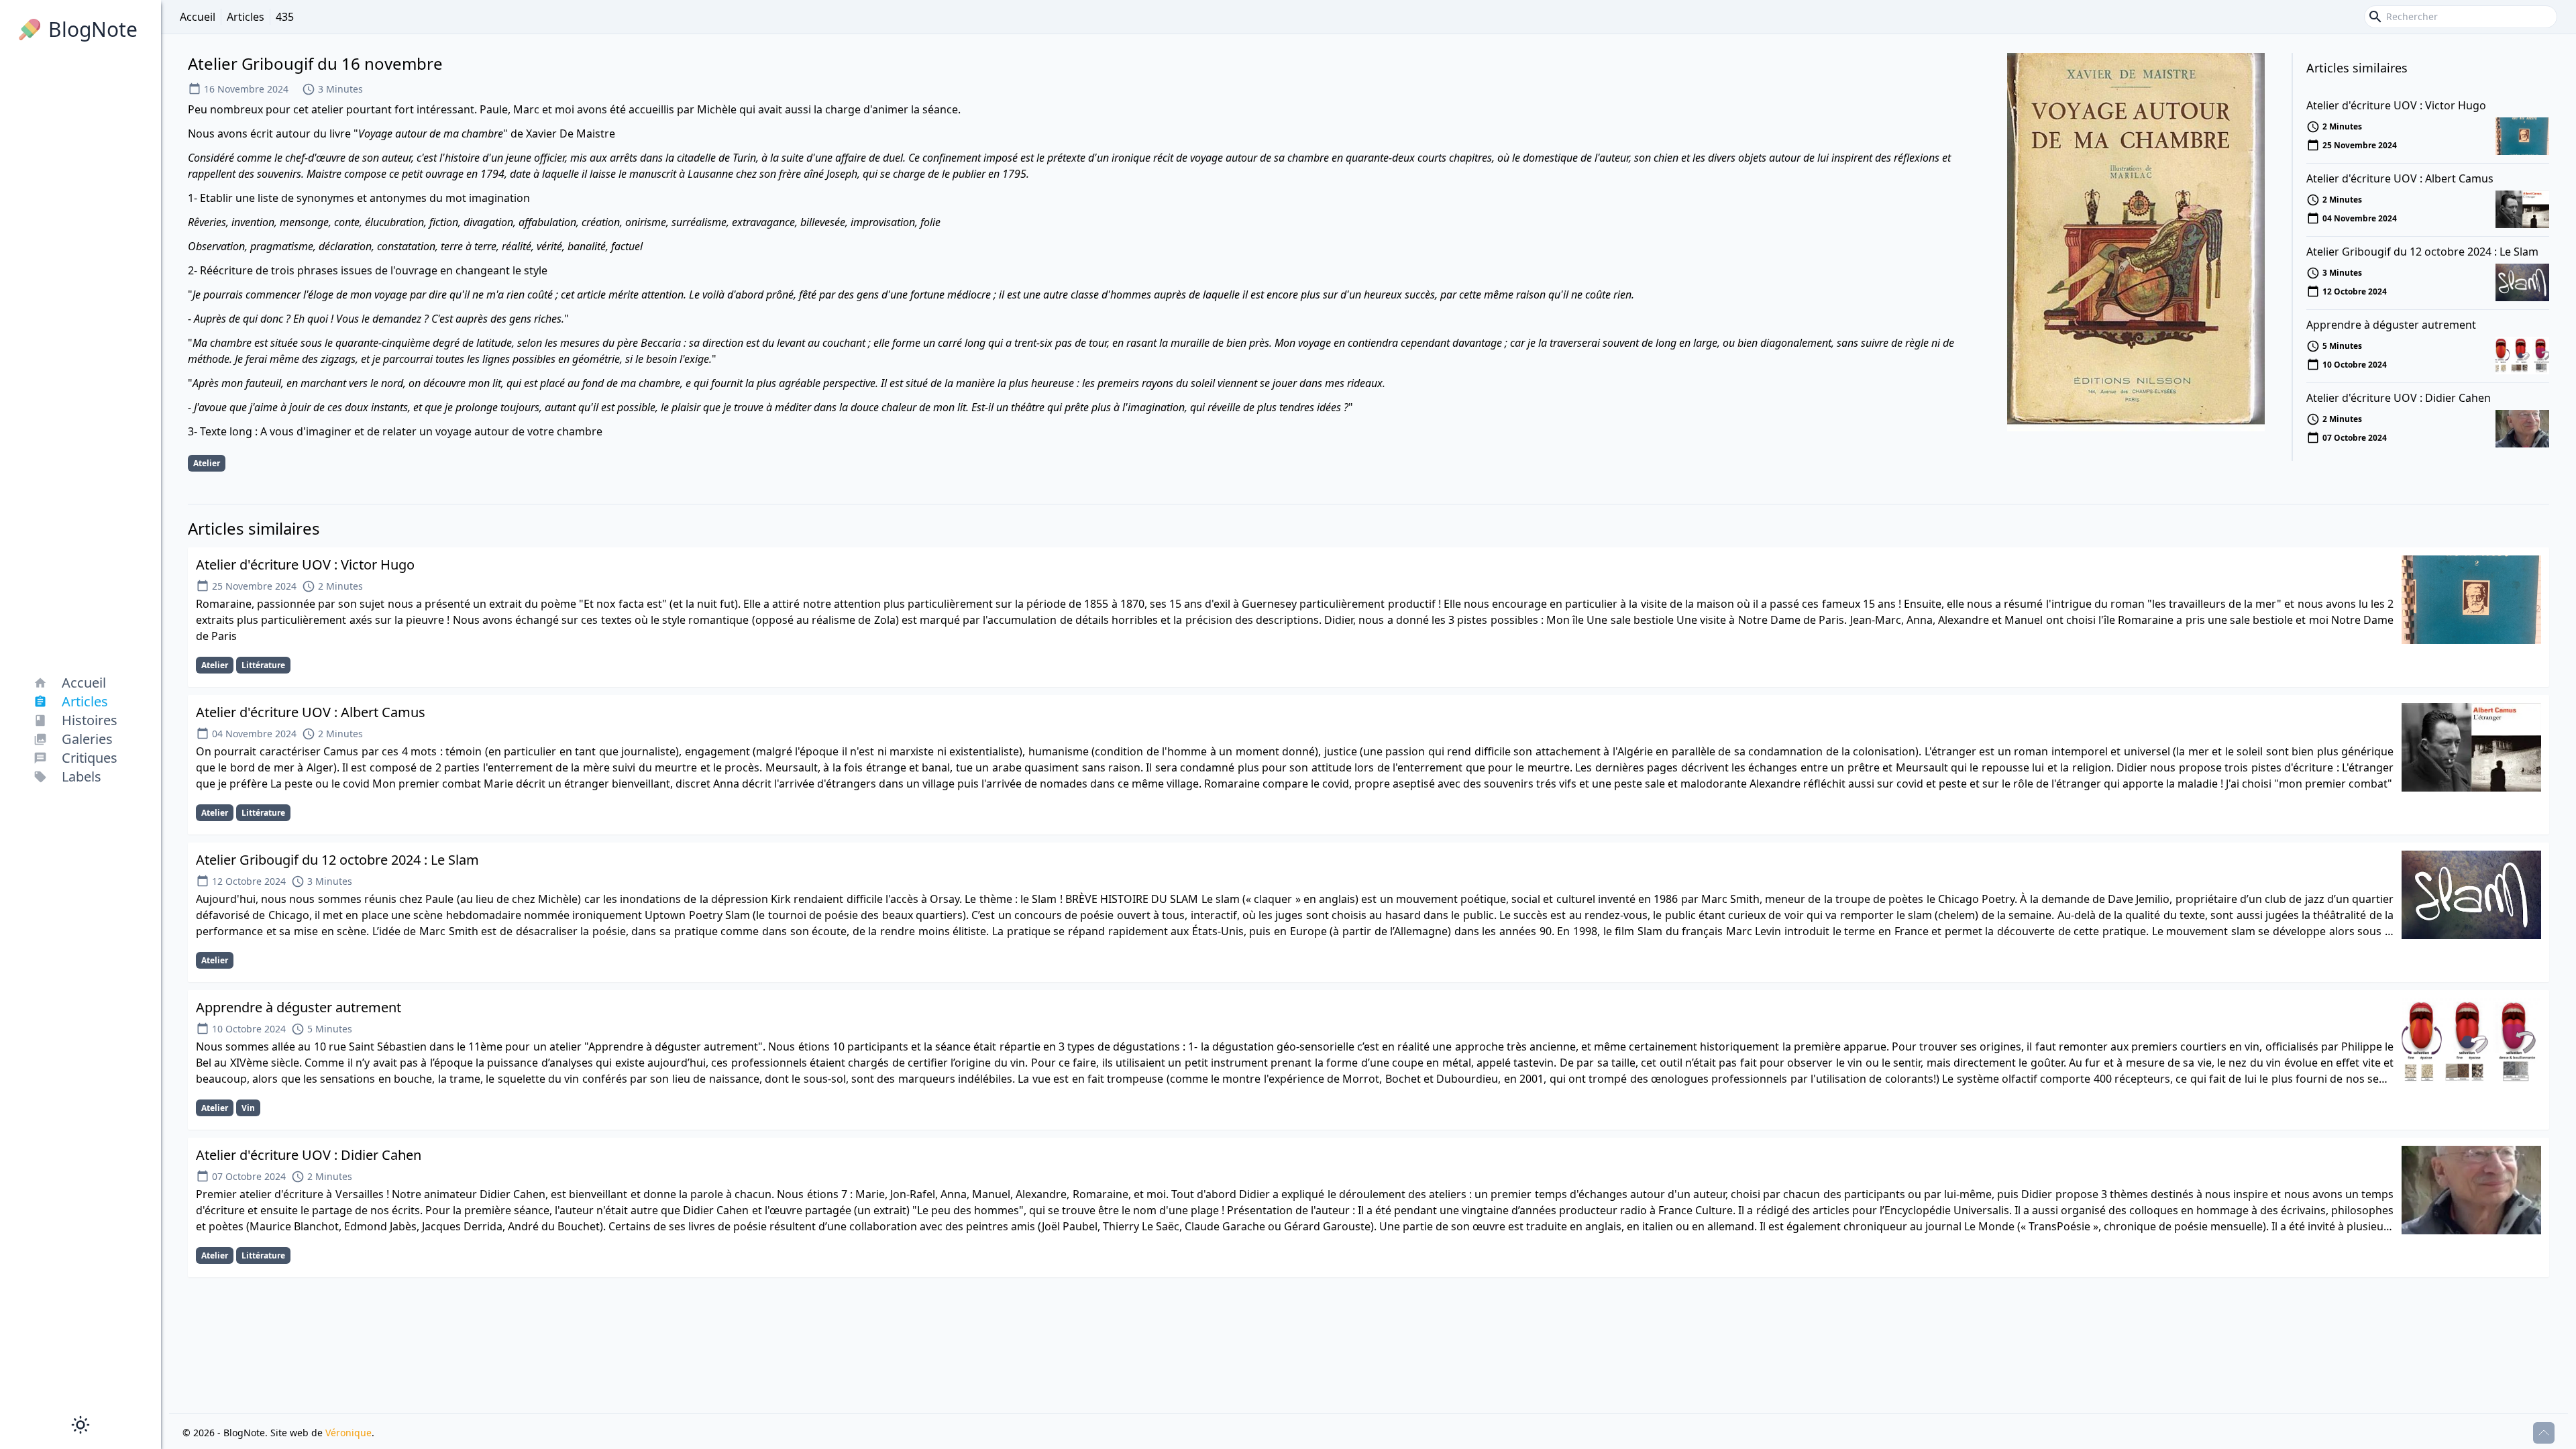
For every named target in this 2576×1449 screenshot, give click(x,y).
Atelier (207, 463)
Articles (246, 17)
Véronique (348, 1433)
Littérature (263, 665)
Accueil (198, 17)
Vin (248, 1108)
